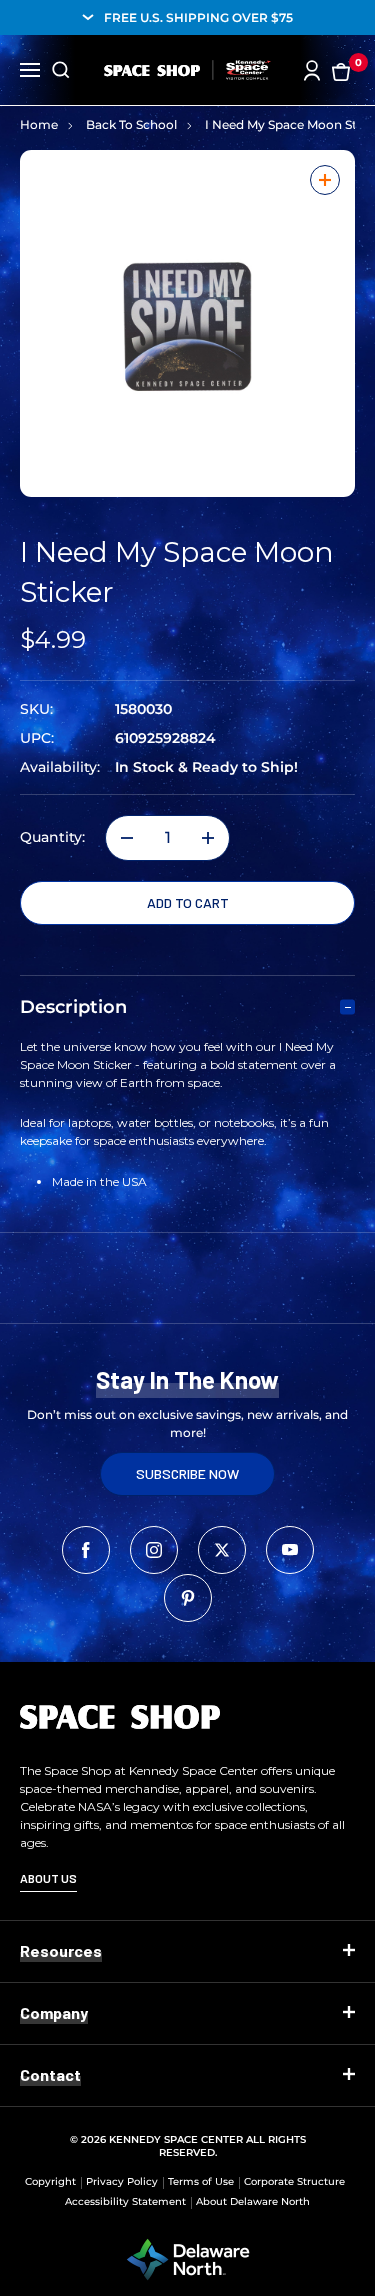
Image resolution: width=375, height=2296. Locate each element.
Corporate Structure (294, 2181)
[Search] (61, 70)
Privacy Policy (122, 2181)
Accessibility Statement (125, 2201)
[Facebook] (86, 1550)
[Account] (312, 70)
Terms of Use (201, 2181)
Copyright (50, 2181)
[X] (222, 1550)
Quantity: (52, 837)
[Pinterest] (188, 1598)
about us (48, 1878)
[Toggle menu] (30, 68)
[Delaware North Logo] (188, 2258)
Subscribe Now (187, 1473)
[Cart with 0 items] (341, 70)
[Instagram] (154, 1550)
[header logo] (188, 70)
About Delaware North (253, 2201)
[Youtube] (290, 1550)
